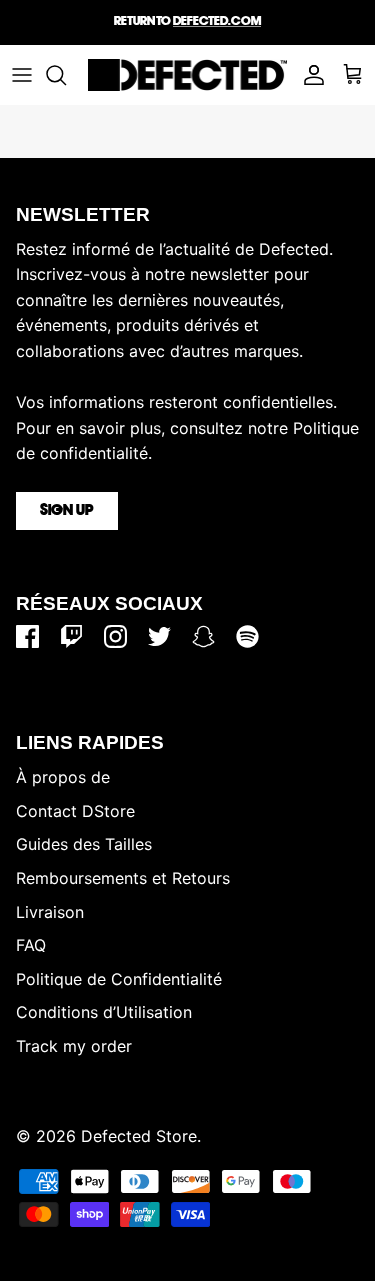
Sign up (67, 511)
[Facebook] (27, 636)
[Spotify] (247, 636)
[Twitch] (71, 636)
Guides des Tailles (84, 844)
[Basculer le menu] (22, 75)
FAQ (31, 945)
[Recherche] (66, 75)
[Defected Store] (187, 75)
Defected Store (139, 1136)
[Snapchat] (203, 636)
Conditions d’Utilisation (104, 1012)
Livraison (50, 912)
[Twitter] (159, 636)
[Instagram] (115, 636)
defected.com (217, 21)
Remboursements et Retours (123, 878)
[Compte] (309, 75)
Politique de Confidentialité (119, 979)
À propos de (63, 777)
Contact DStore (75, 811)
